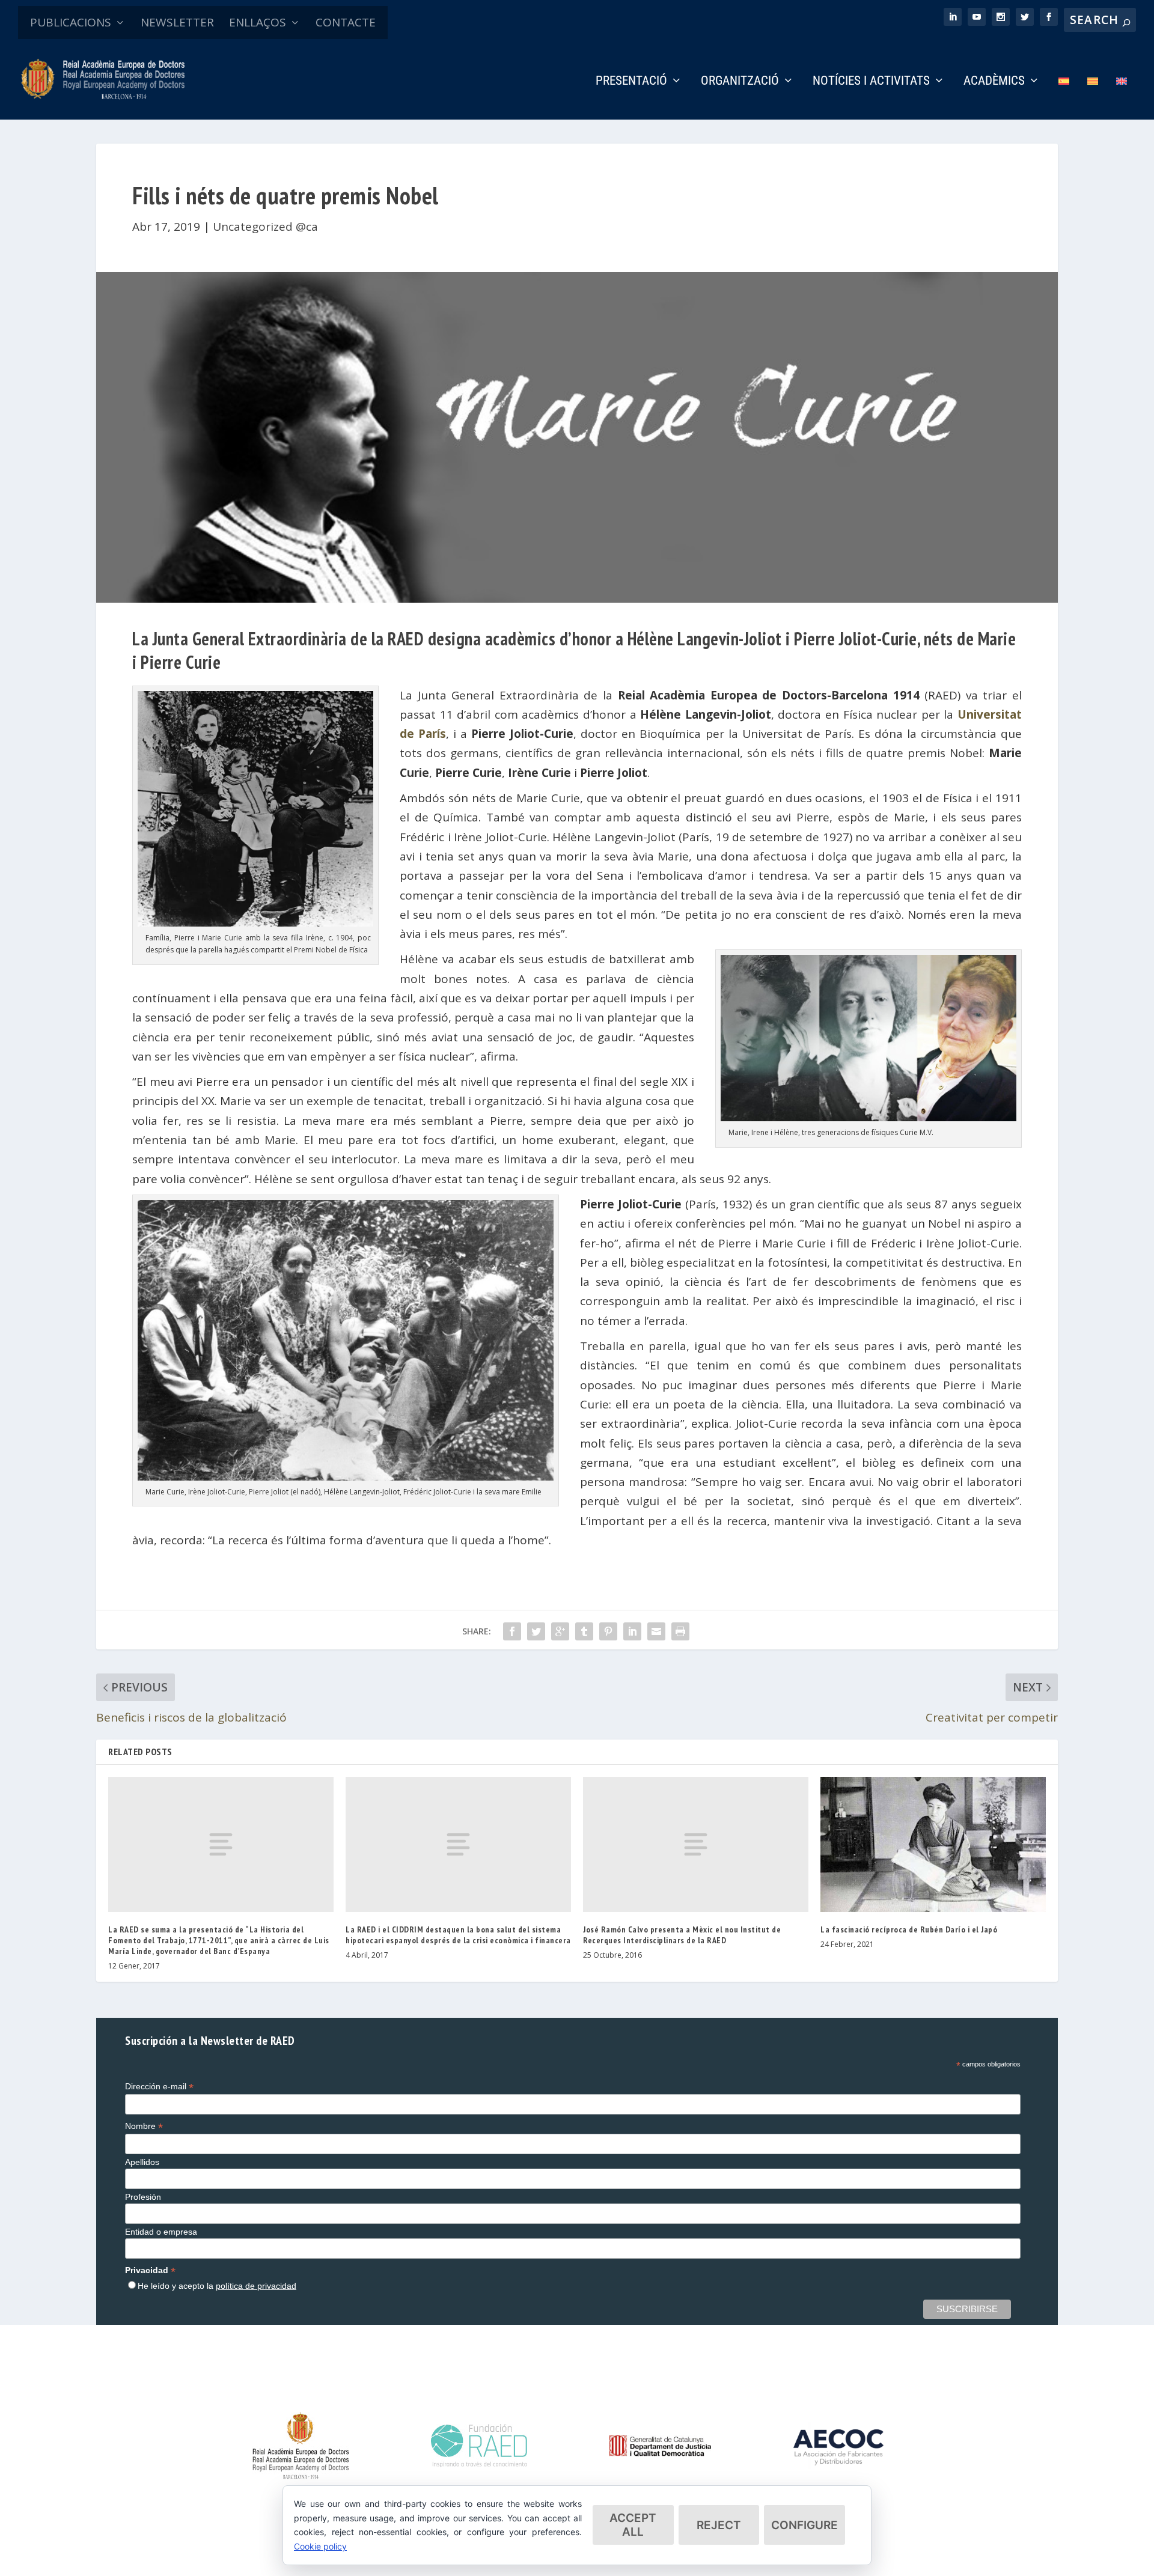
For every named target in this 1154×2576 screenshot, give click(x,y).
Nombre (144, 2126)
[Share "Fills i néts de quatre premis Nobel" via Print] (680, 1631)
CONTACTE (346, 22)
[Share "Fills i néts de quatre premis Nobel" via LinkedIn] (632, 1631)
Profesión (143, 2197)
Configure (804, 2525)
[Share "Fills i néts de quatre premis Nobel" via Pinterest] (608, 1631)
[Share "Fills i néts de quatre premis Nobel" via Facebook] (512, 1631)
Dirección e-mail (159, 2087)
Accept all (633, 2525)
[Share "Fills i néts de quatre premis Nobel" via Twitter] (536, 1631)
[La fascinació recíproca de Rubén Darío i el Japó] (933, 1844)
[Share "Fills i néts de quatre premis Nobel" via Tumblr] (584, 1631)
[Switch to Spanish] (1064, 98)
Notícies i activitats (871, 82)
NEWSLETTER (177, 22)
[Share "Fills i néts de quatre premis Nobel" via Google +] (560, 1631)
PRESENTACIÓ (631, 82)
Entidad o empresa (161, 2232)
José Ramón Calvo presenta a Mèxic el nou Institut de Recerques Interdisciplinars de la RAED (682, 1935)
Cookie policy (320, 2546)
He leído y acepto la (217, 2286)
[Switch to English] (1122, 98)
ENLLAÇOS (258, 22)
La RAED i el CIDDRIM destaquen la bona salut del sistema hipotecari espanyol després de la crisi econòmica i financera (458, 1935)
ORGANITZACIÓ (740, 82)
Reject (719, 2525)
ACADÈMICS (994, 82)
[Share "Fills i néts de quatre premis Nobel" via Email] (656, 1631)
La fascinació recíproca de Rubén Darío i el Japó (909, 1929)
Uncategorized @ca (265, 227)
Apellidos (142, 2162)
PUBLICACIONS (71, 22)
